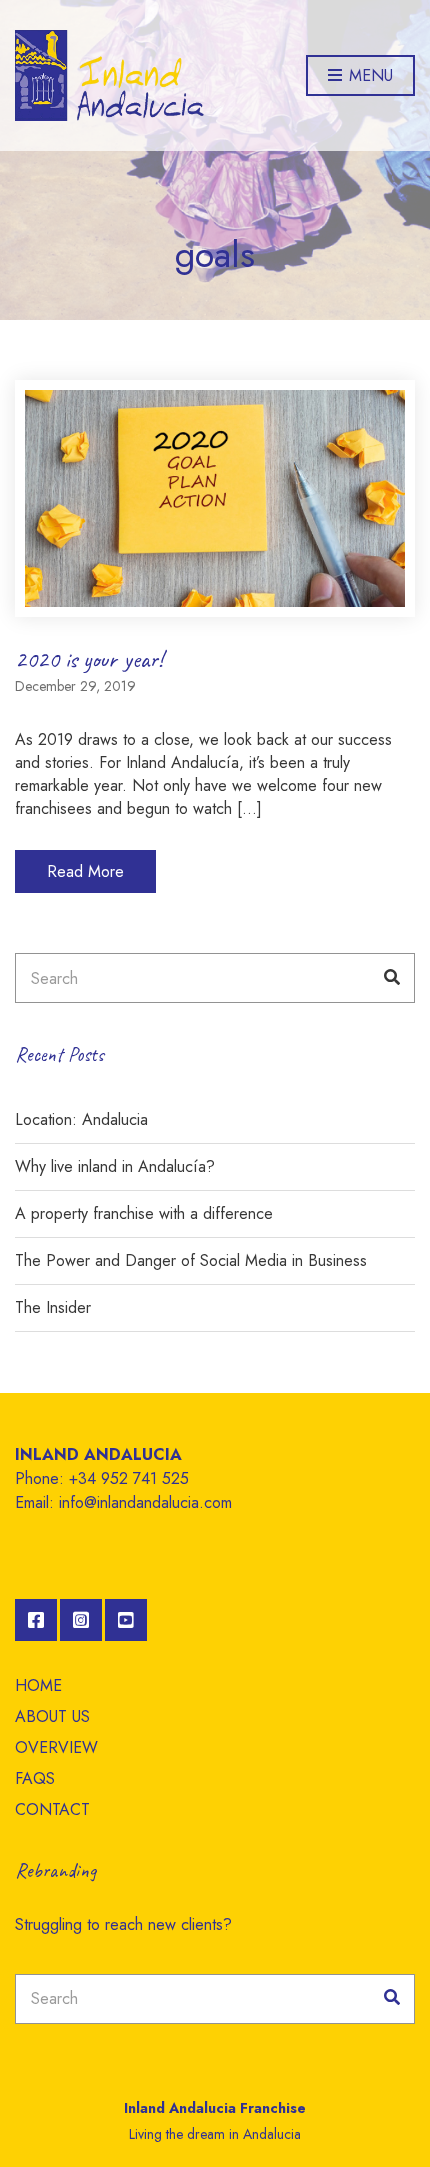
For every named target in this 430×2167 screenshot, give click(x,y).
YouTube (126, 1620)
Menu (368, 75)
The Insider (53, 1307)
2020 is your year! (89, 659)
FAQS (35, 1778)
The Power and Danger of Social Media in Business (191, 1260)
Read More (85, 871)
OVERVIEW (56, 1747)
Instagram (81, 1620)
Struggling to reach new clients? (123, 1924)
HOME (38, 1685)
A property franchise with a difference (144, 1213)
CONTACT (52, 1809)
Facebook (36, 1620)
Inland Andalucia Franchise (215, 2108)
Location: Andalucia (81, 1119)
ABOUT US (52, 1716)
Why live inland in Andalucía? (115, 1166)
